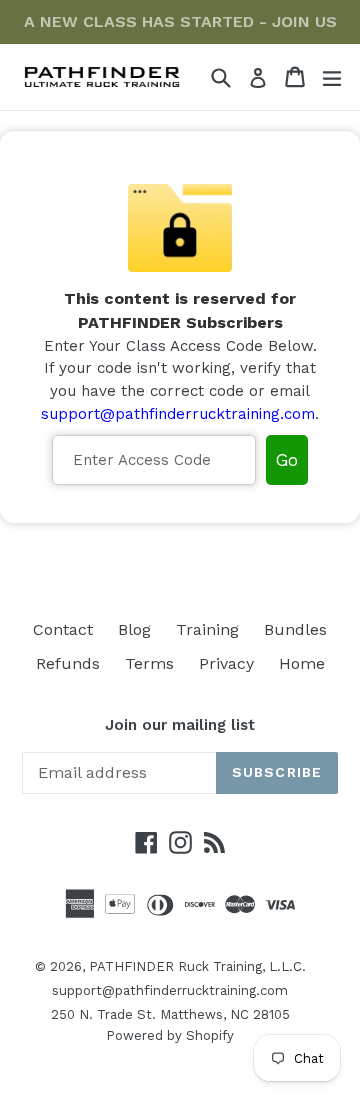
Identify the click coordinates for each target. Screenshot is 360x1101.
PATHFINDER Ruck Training (175, 966)
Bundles (295, 629)
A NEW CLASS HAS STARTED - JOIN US (180, 21)
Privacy (226, 663)
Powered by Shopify (170, 1035)
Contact (63, 629)
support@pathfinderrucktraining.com (178, 414)
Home (302, 663)
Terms (149, 663)
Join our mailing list (180, 725)
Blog (134, 629)
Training (207, 629)
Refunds (68, 663)
